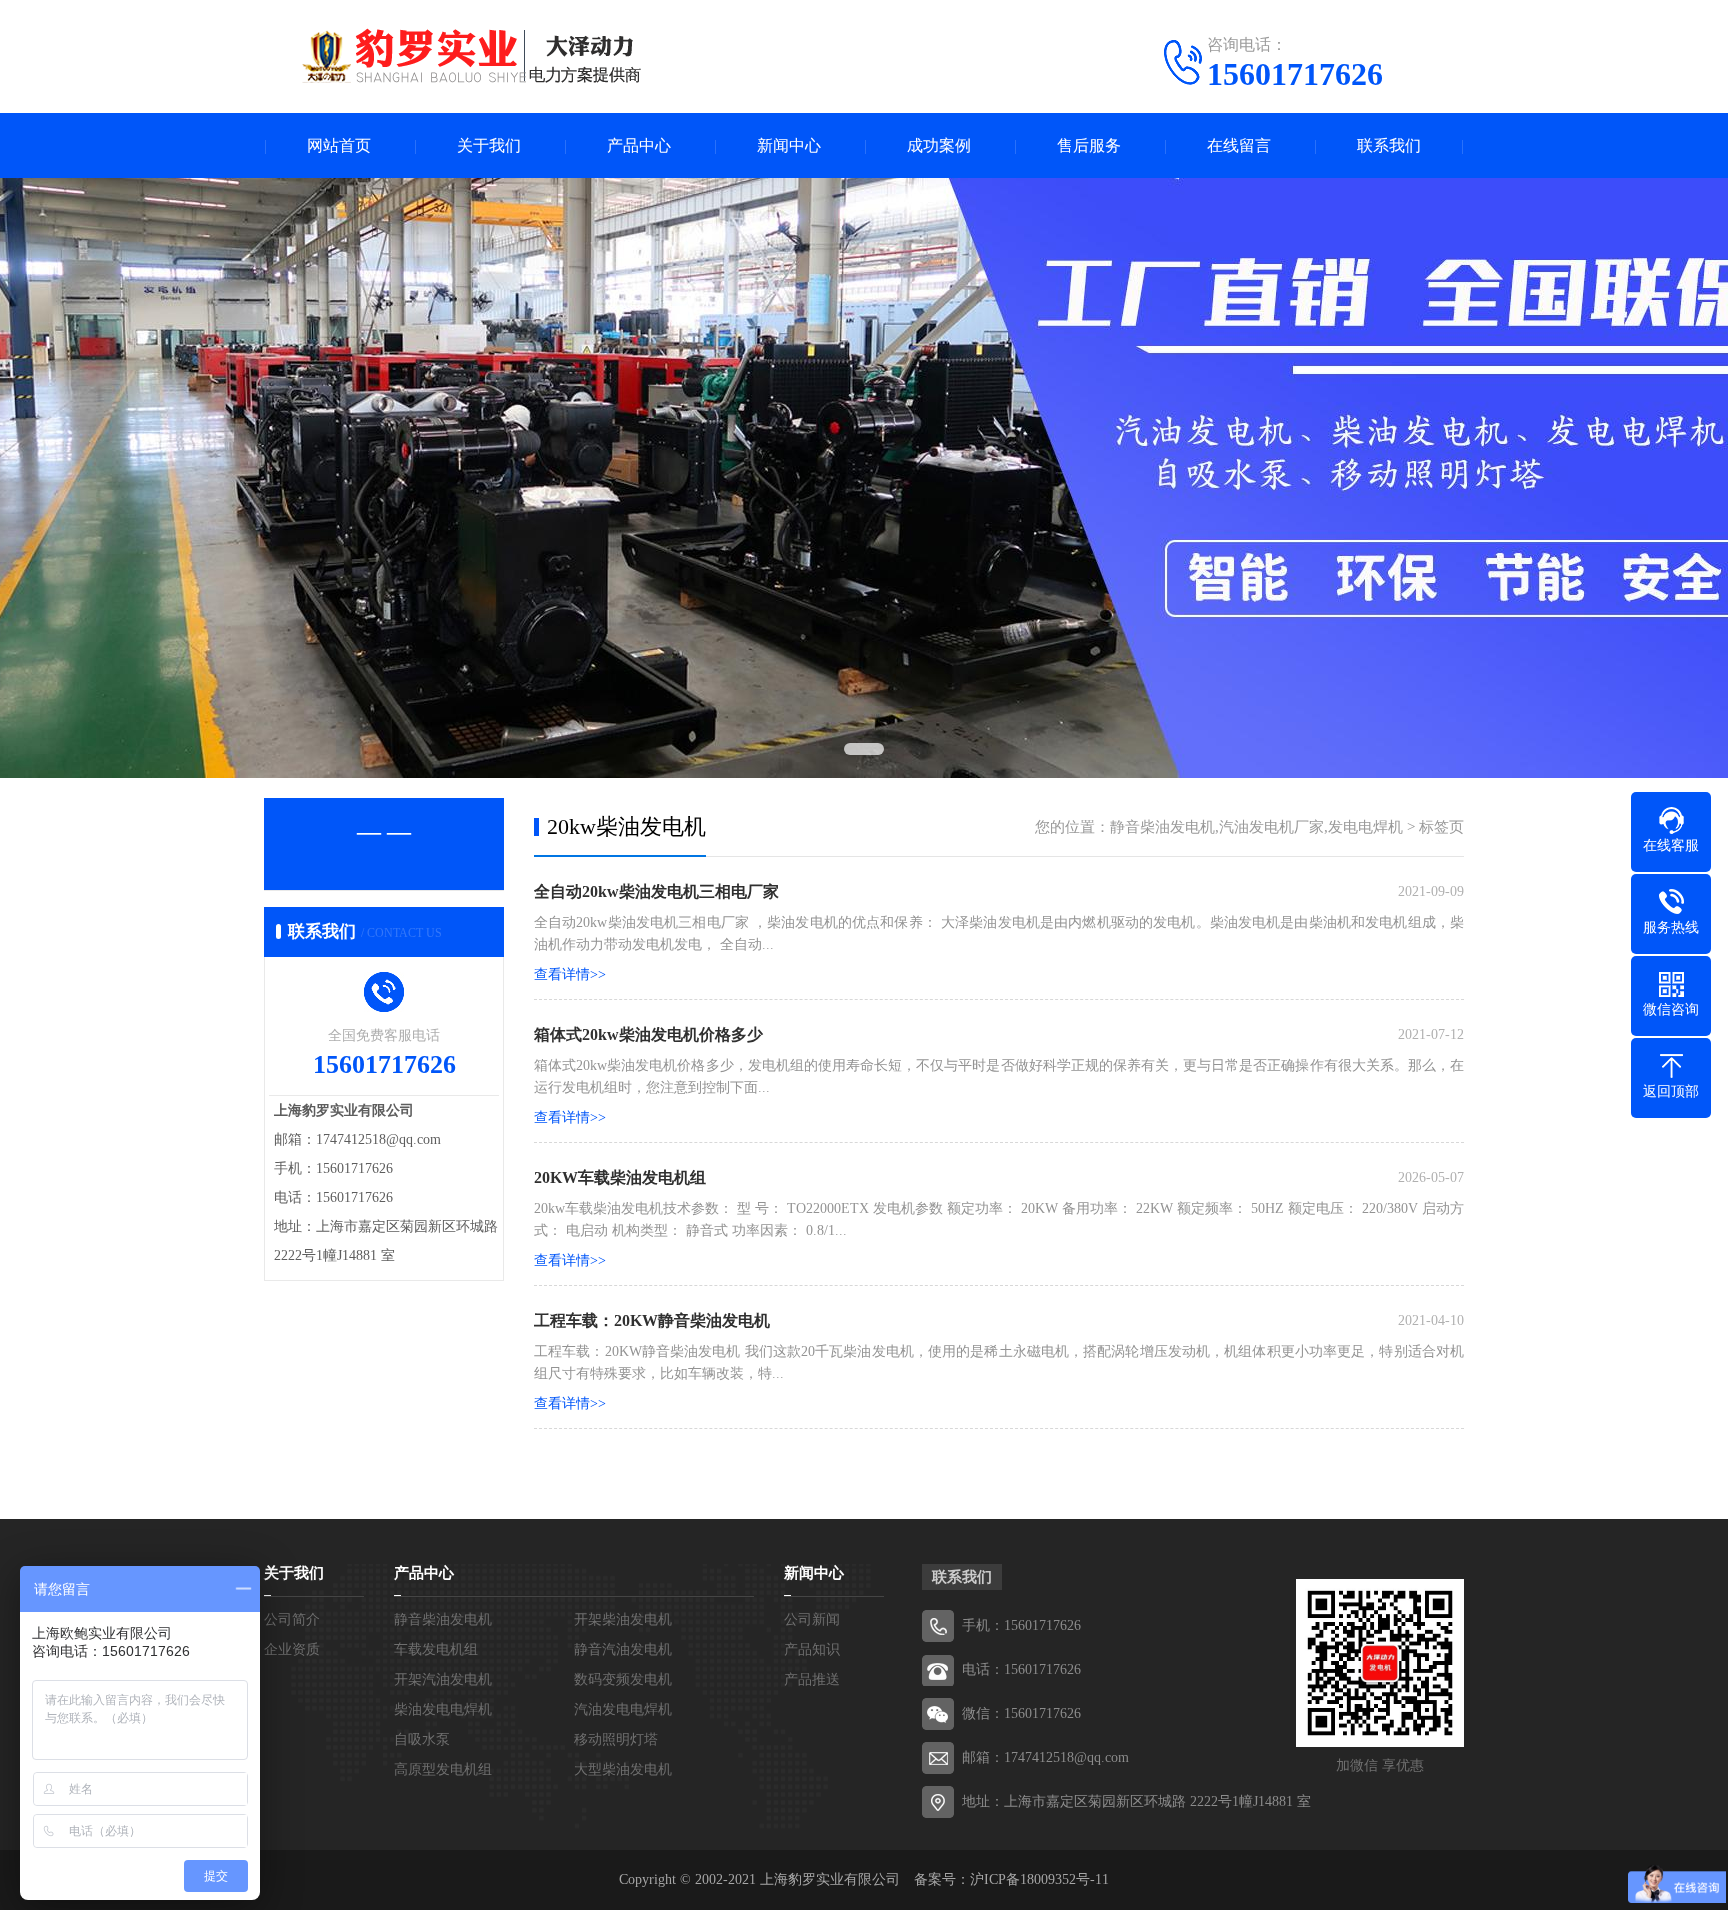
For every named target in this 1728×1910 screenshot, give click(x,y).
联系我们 (1389, 145)
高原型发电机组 (443, 1769)
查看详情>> (570, 974)
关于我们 (489, 145)
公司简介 (292, 1619)
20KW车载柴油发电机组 (620, 1177)
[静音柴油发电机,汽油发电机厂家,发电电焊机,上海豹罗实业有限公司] (454, 55)
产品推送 (812, 1679)
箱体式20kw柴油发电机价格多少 (648, 1034)
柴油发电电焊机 (443, 1709)
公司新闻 (812, 1619)
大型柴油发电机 (623, 1769)
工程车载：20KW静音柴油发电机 (652, 1320)
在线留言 (1239, 145)
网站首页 (339, 145)
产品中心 (639, 145)
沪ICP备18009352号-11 (1039, 1879)
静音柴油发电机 (443, 1619)
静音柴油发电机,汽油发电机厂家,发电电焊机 (1256, 827)
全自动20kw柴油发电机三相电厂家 (656, 891)
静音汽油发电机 (623, 1649)
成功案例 (939, 145)
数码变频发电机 (623, 1679)
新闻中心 (789, 145)
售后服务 (1089, 145)
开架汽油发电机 (443, 1679)
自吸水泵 (422, 1739)
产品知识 (812, 1649)
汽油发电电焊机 (623, 1709)
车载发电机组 (436, 1649)
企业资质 (292, 1649)
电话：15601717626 (1021, 1669)
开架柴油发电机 (623, 1619)
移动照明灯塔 (616, 1739)
